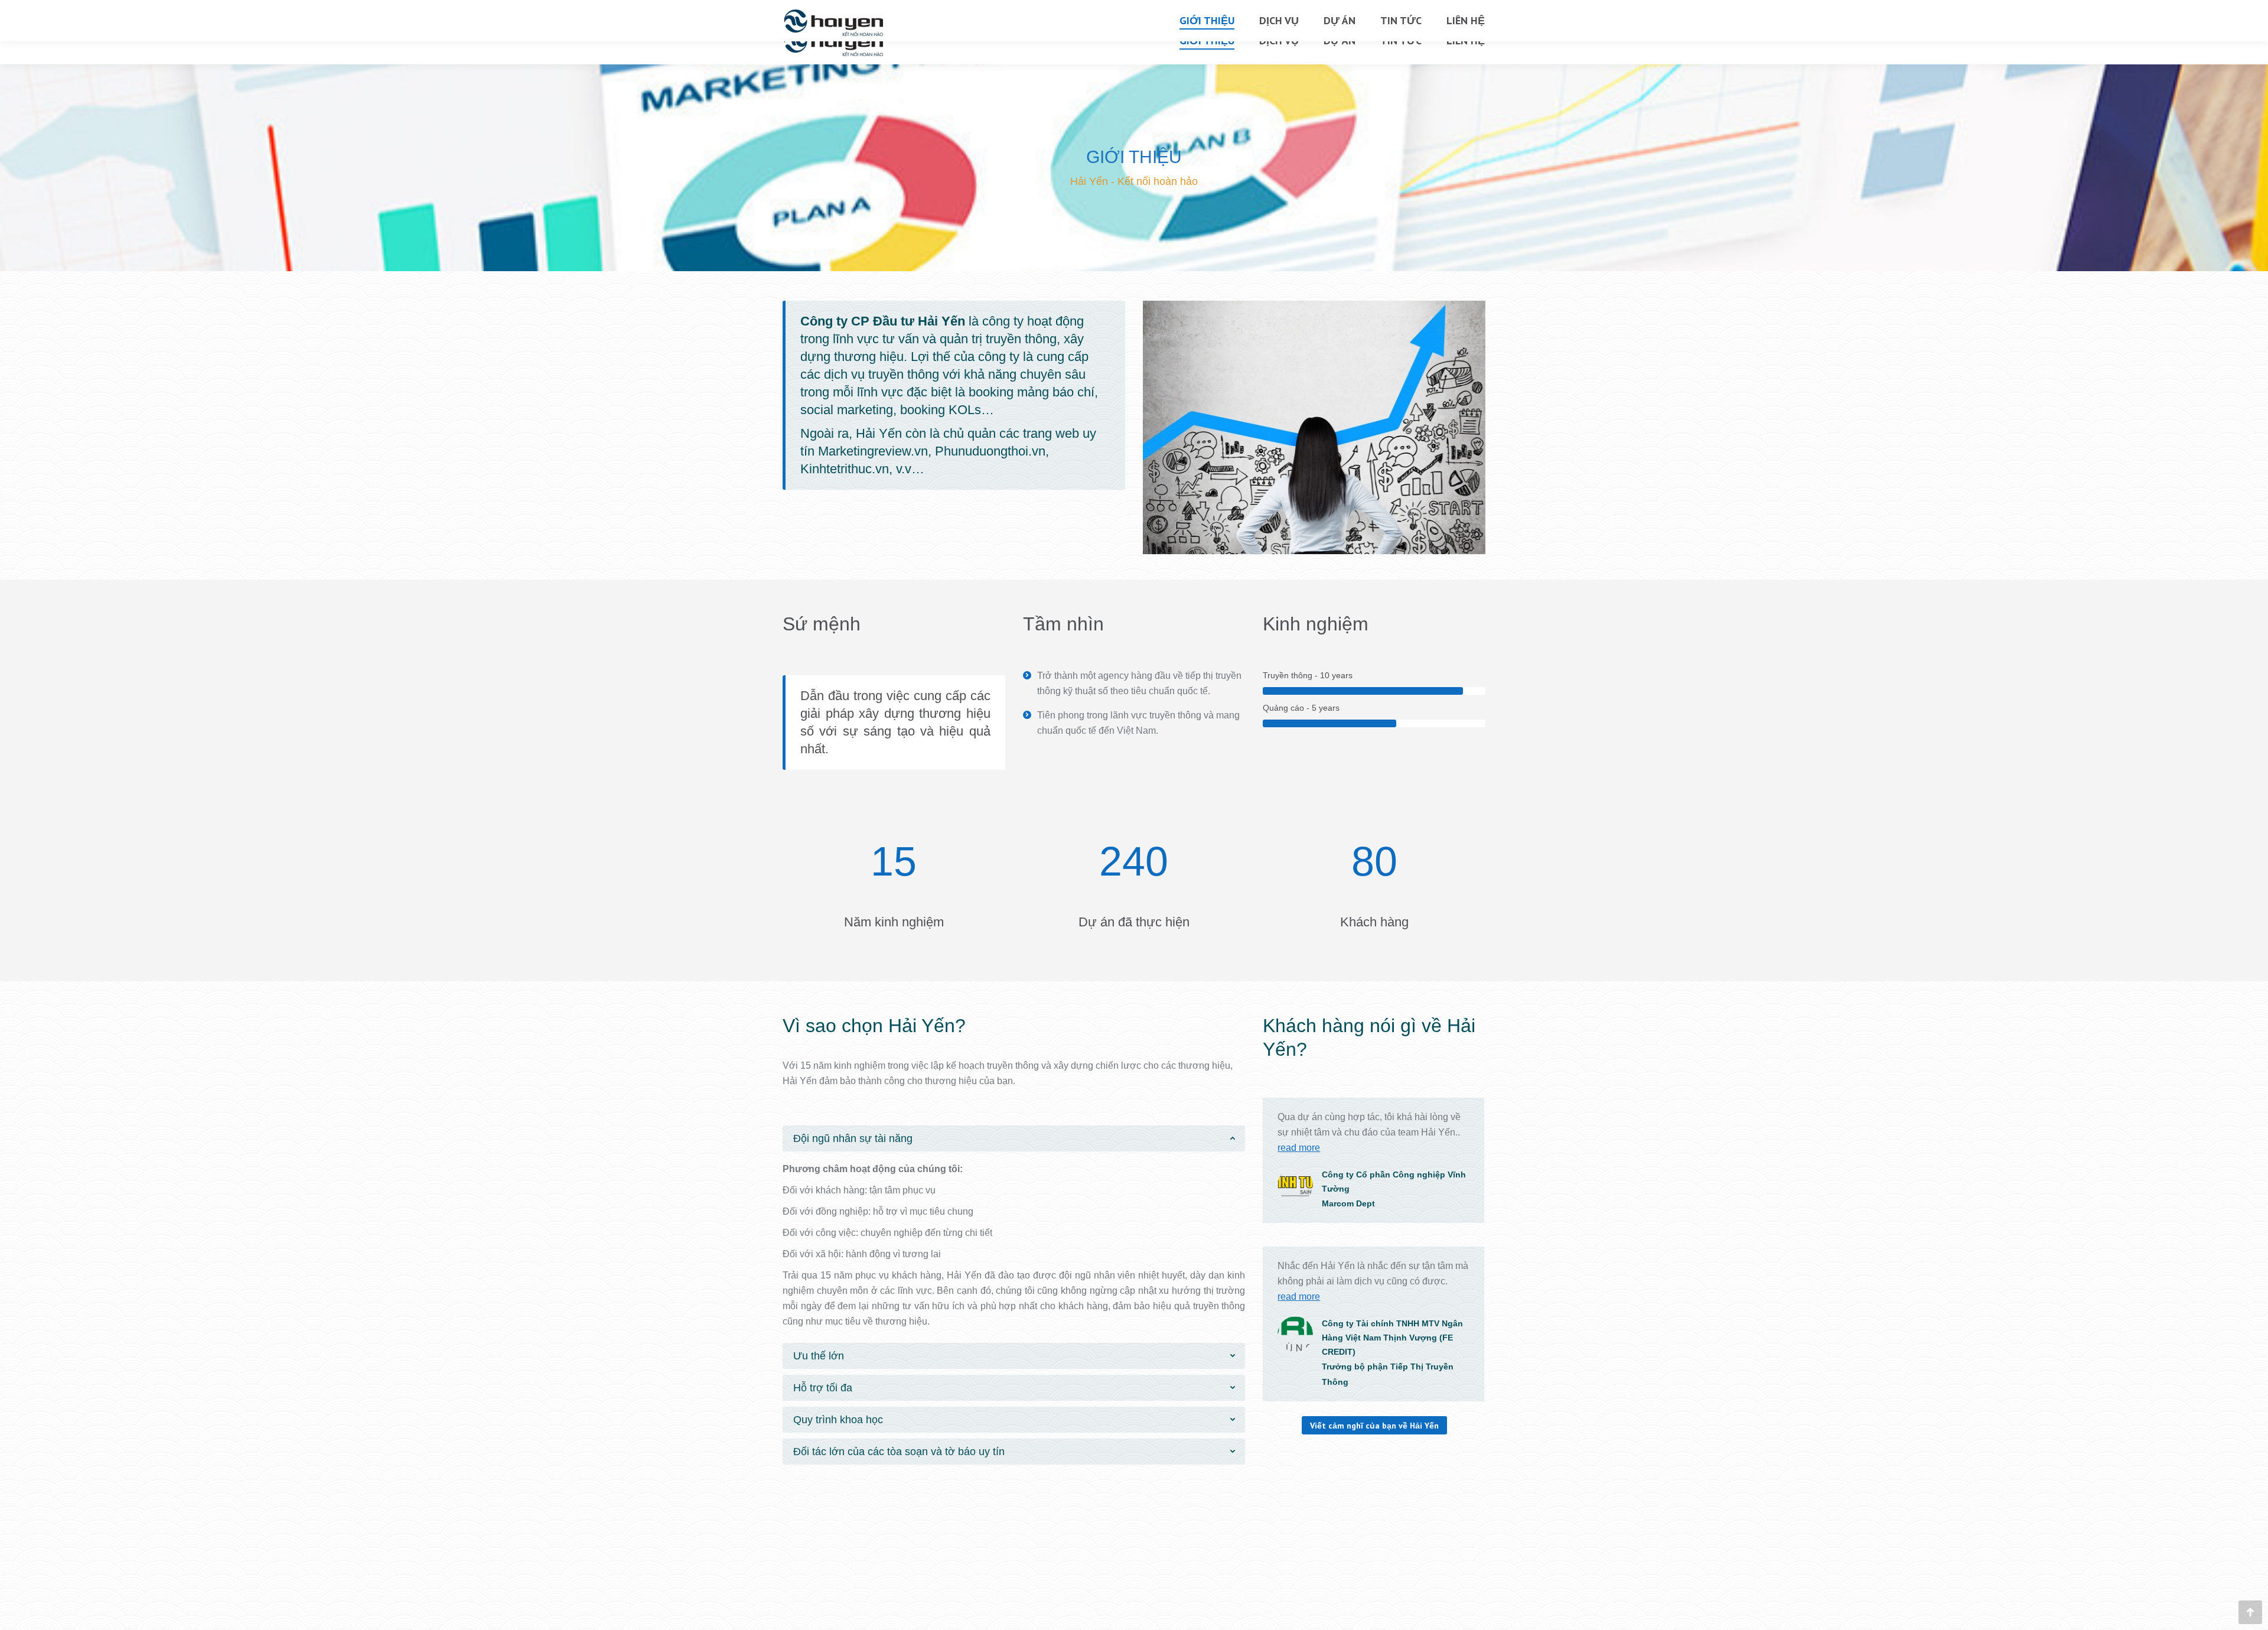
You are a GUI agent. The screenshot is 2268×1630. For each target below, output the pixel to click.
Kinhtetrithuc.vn (845, 469)
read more (1299, 1148)
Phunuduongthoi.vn (990, 451)
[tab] (1014, 1138)
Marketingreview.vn (873, 451)
